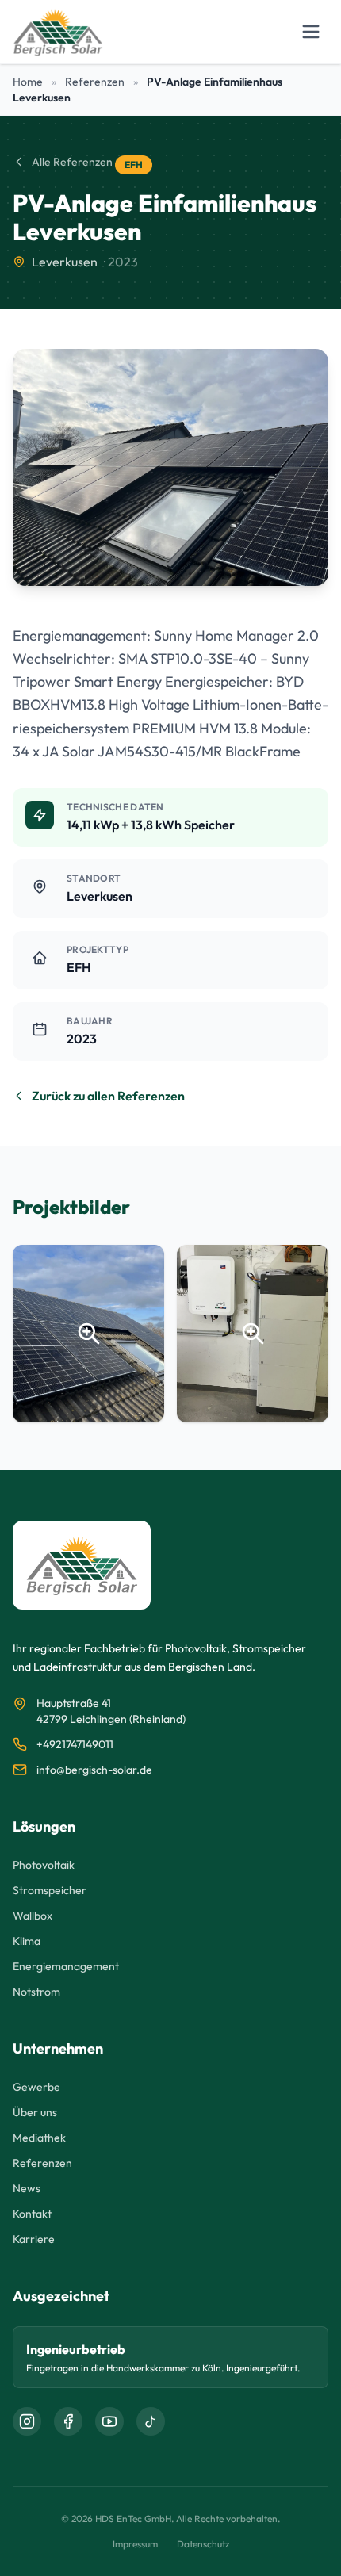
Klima (27, 1941)
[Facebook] (68, 2421)
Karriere (34, 2239)
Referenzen (95, 82)
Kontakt (32, 2214)
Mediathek (39, 2138)
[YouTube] (109, 2421)
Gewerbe (36, 2087)
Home (28, 82)
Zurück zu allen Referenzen (108, 1096)
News (27, 2188)
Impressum (135, 2544)
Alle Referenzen (72, 162)
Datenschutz (203, 2544)
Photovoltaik (44, 1865)
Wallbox (33, 1916)
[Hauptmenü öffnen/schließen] (311, 32)
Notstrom (36, 1992)
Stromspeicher (50, 1890)
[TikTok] (151, 2421)
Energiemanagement (66, 1966)
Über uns (35, 2112)
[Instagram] (27, 2421)
